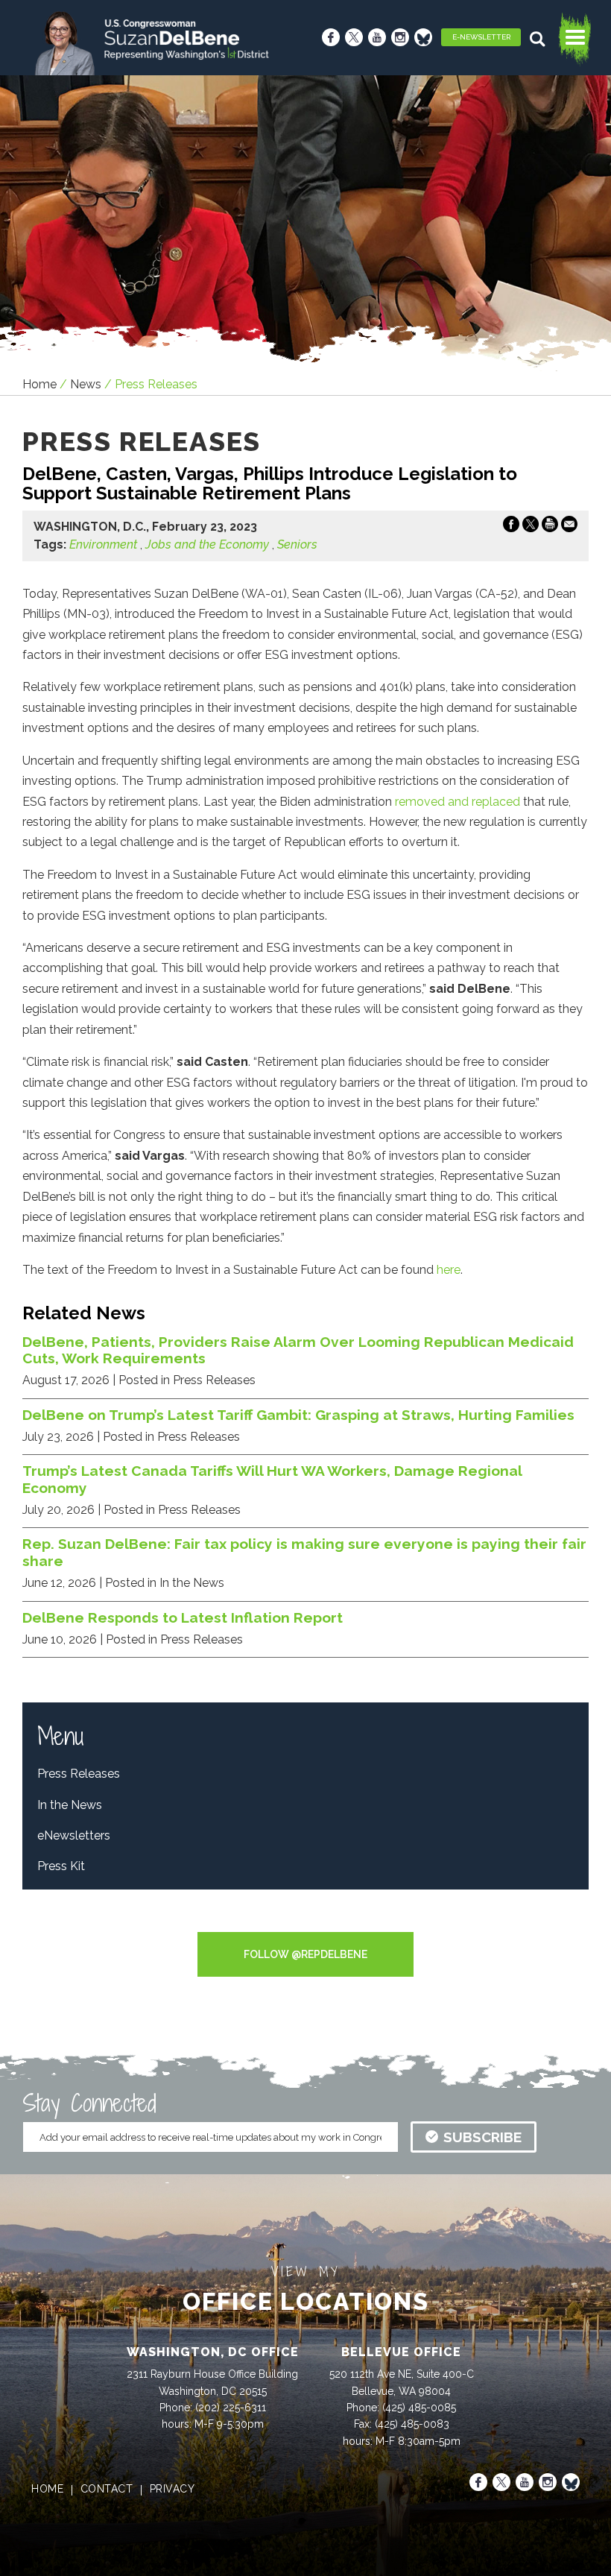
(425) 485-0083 (412, 2424)
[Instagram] (400, 37)
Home (39, 384)
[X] (354, 37)
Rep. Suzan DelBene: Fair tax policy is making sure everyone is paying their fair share (304, 1552)
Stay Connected (89, 2103)
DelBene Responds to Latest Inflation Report (183, 1617)
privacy (172, 2489)
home (47, 2489)
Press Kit (61, 1866)
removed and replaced (458, 802)
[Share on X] (531, 527)
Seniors (297, 544)
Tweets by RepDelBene (306, 1922)
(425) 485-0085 (419, 2408)
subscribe (482, 2137)
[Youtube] (377, 37)
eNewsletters (74, 1835)
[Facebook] (331, 37)
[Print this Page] (550, 527)
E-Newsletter (481, 37)
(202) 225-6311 (231, 2408)
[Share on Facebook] (511, 527)
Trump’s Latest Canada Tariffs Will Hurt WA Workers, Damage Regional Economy (272, 1479)
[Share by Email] (569, 527)
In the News (70, 1805)
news (86, 384)
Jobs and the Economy (207, 544)
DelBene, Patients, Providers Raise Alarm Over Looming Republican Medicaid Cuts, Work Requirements (298, 1350)
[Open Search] (539, 39)
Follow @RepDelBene (305, 1954)
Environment (103, 544)
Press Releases (79, 1774)
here (449, 1270)
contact (107, 2489)
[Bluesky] (423, 37)
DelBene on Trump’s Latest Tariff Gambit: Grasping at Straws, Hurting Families (298, 1415)
